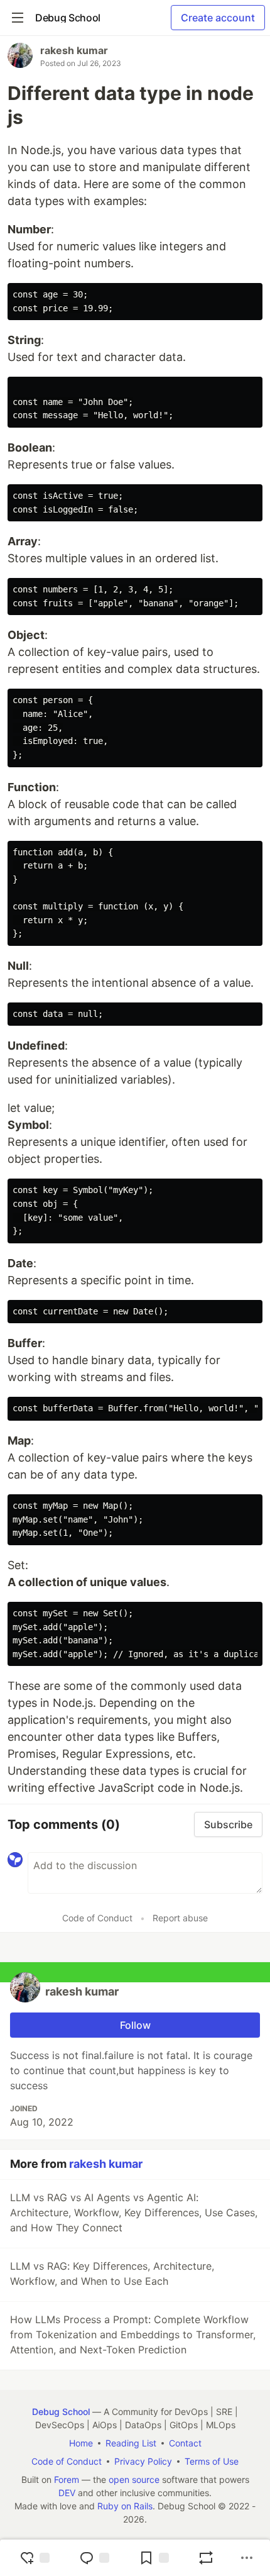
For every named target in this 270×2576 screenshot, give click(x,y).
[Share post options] (247, 2558)
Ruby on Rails (125, 2506)
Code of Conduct (97, 1918)
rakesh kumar (74, 50)
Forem (67, 2479)
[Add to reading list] (154, 2558)
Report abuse (180, 1918)
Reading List (131, 2443)
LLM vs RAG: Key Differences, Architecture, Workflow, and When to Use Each (112, 2273)
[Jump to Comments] (94, 2558)
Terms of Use (212, 2461)
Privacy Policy (143, 2461)
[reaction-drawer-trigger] (35, 2558)
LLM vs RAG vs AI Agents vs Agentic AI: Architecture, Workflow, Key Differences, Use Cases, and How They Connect (134, 2212)
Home (81, 2443)
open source (134, 2479)
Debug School (61, 2412)
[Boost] (206, 2558)
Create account (218, 18)
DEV (67, 2493)
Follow (135, 2025)
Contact (185, 2443)
